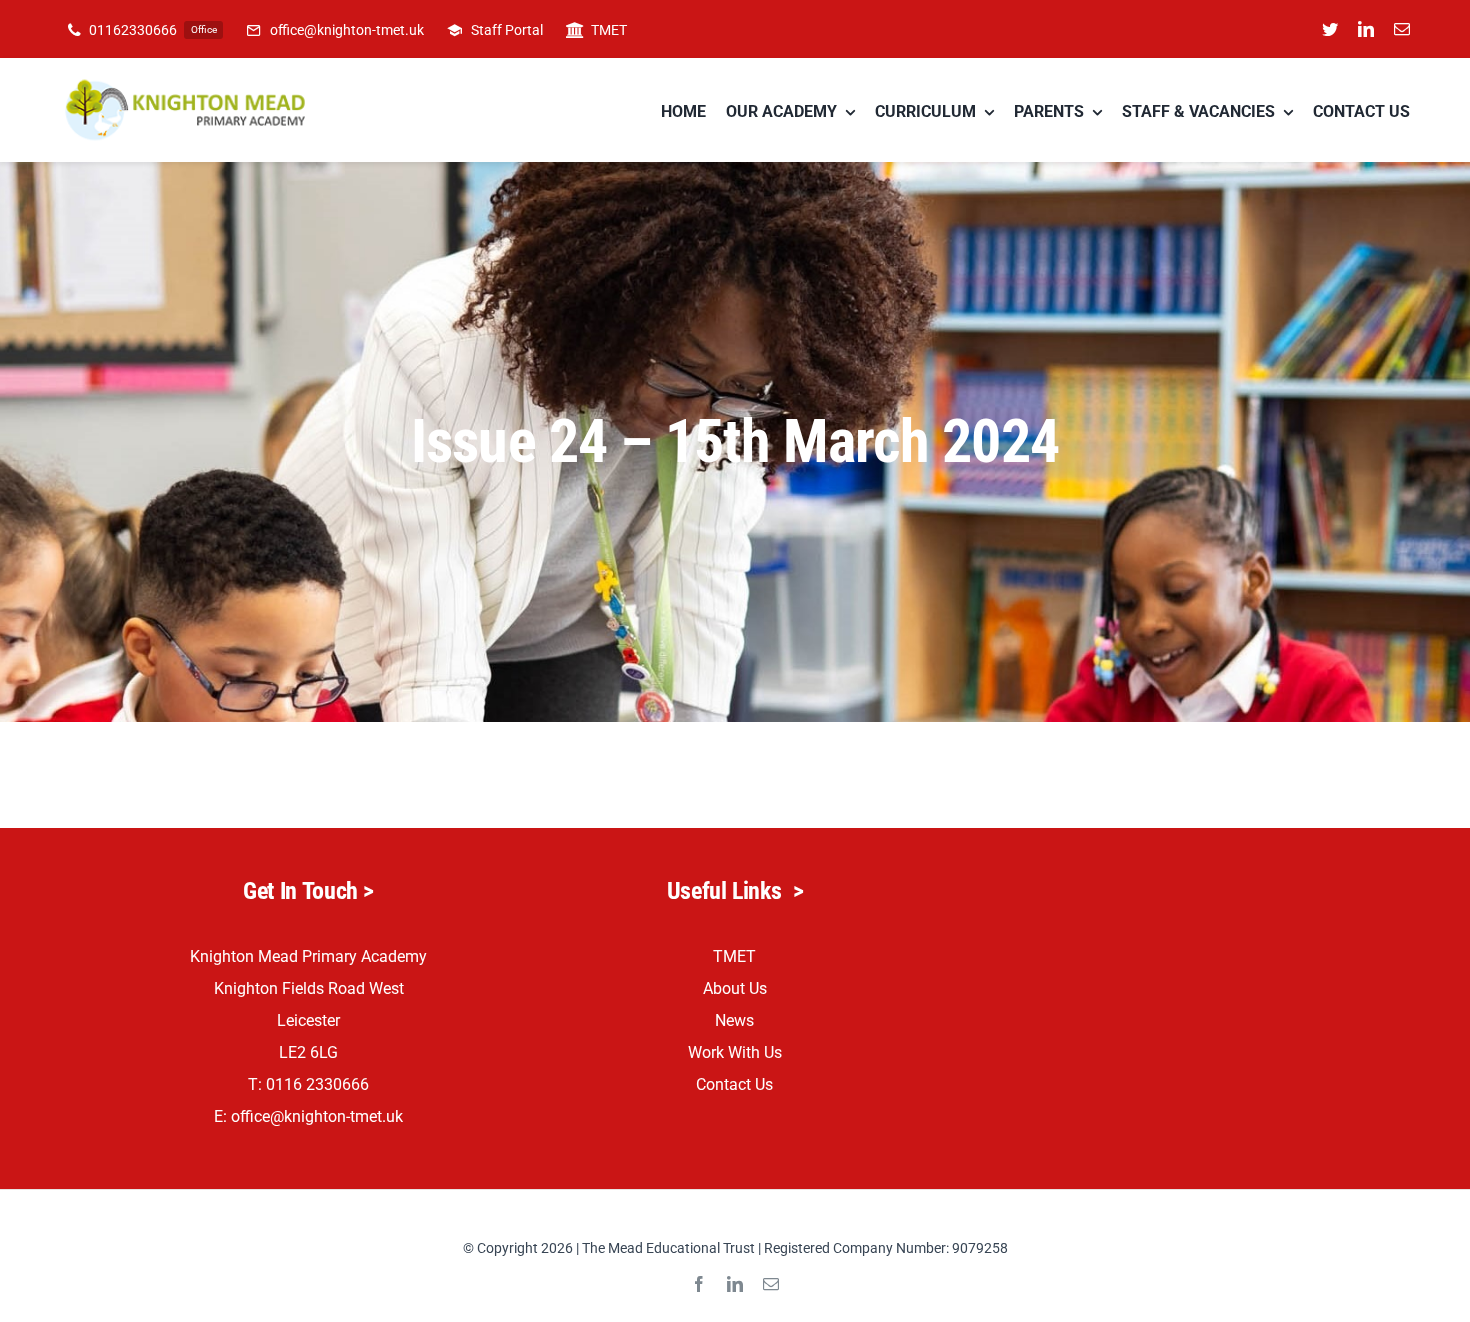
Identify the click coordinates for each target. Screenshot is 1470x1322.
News (734, 1020)
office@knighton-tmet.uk (317, 1116)
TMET (734, 956)
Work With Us (735, 1052)
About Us (735, 988)
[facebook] (699, 1284)
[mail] (1402, 29)
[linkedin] (1366, 29)
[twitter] (1330, 29)
